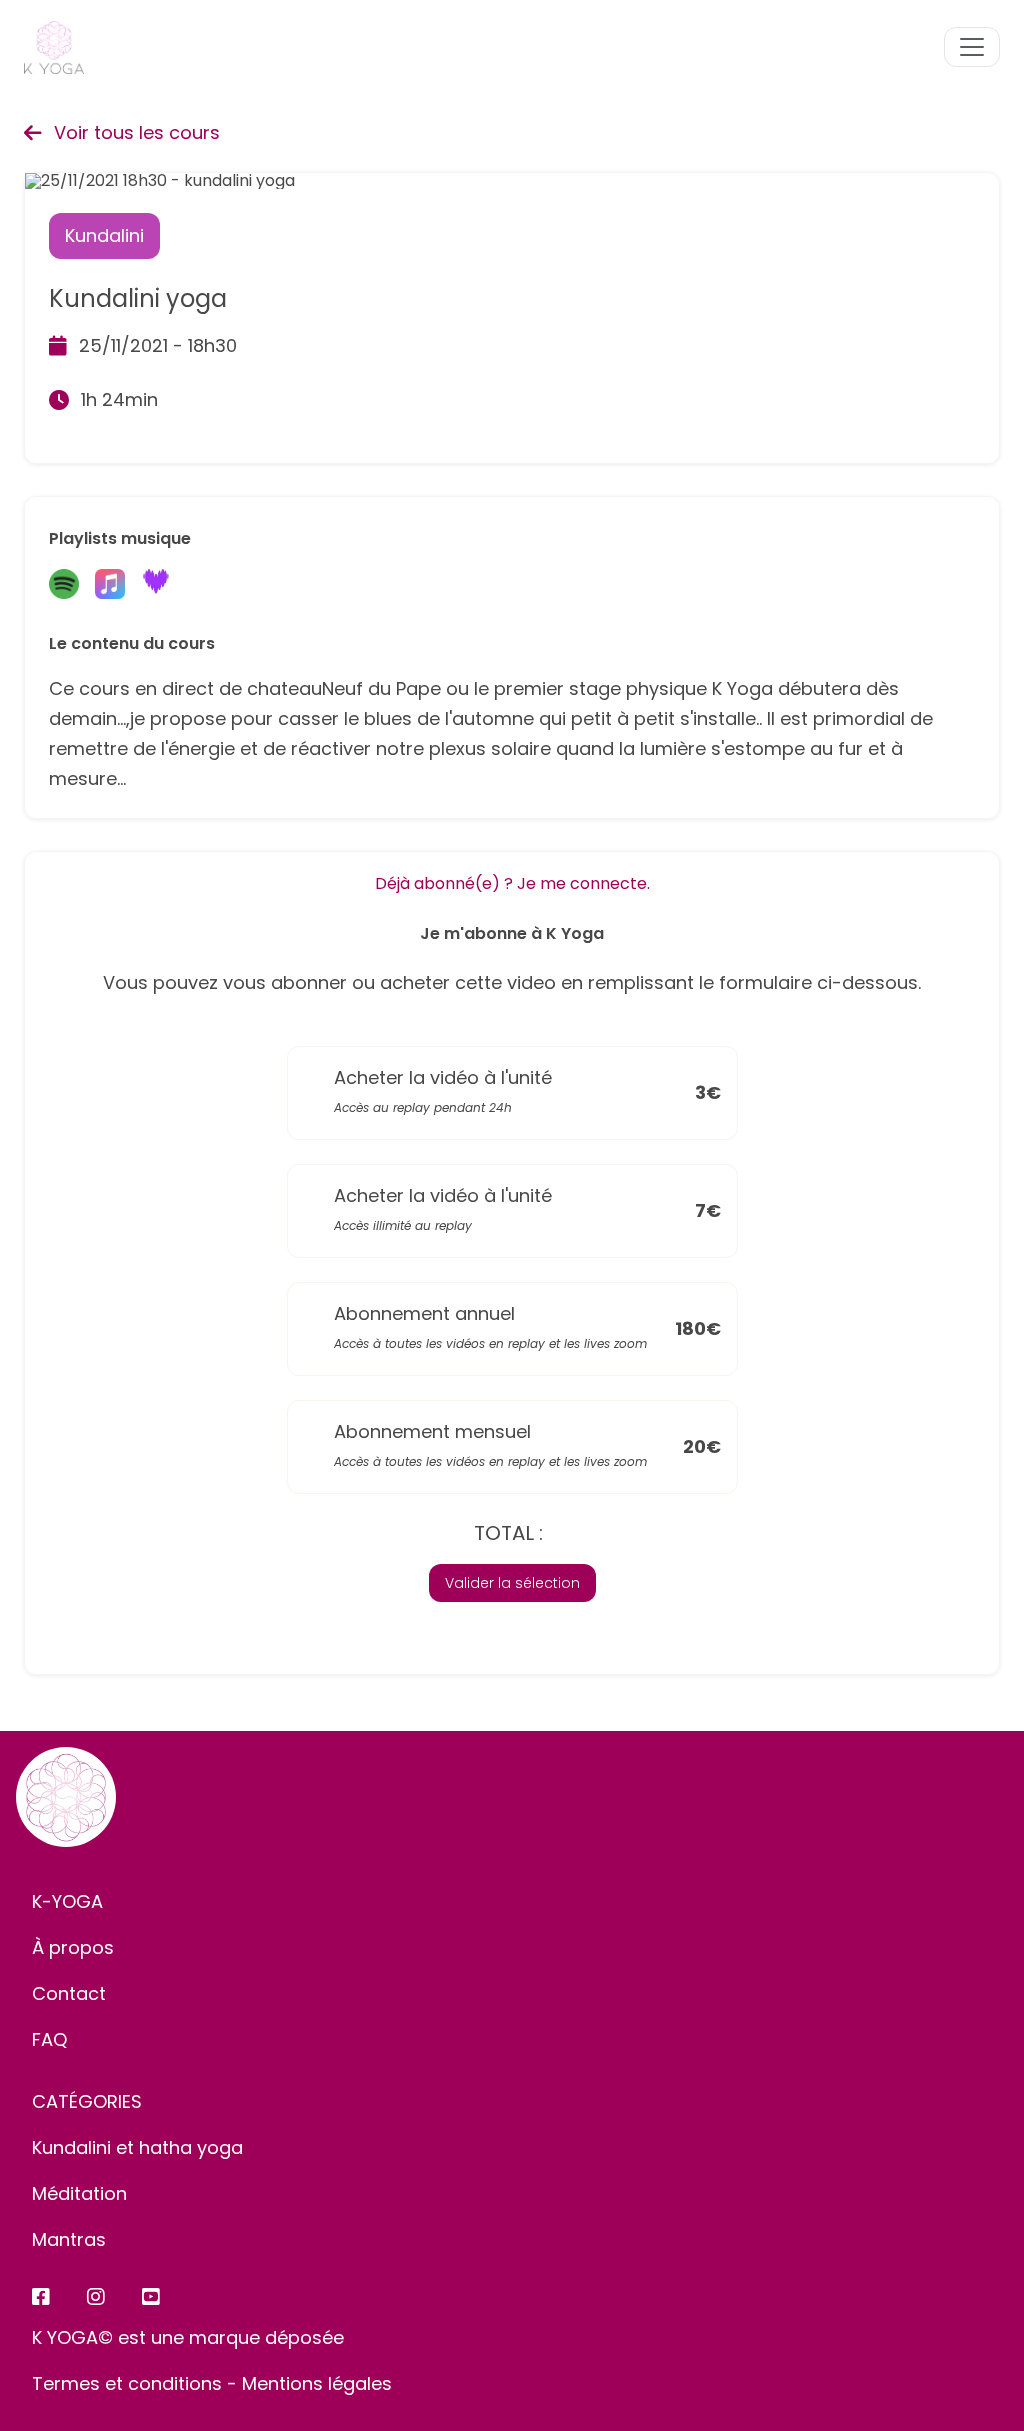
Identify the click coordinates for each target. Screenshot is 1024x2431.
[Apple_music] (110, 585)
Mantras (69, 2239)
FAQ (49, 2039)
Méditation (79, 2193)
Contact (69, 1993)
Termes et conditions (127, 2383)
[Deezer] (156, 585)
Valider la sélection (512, 1583)
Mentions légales (317, 2383)
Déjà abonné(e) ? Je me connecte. (512, 883)
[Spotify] (64, 585)
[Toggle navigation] (972, 47)
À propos (73, 1947)
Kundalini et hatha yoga (137, 2147)
